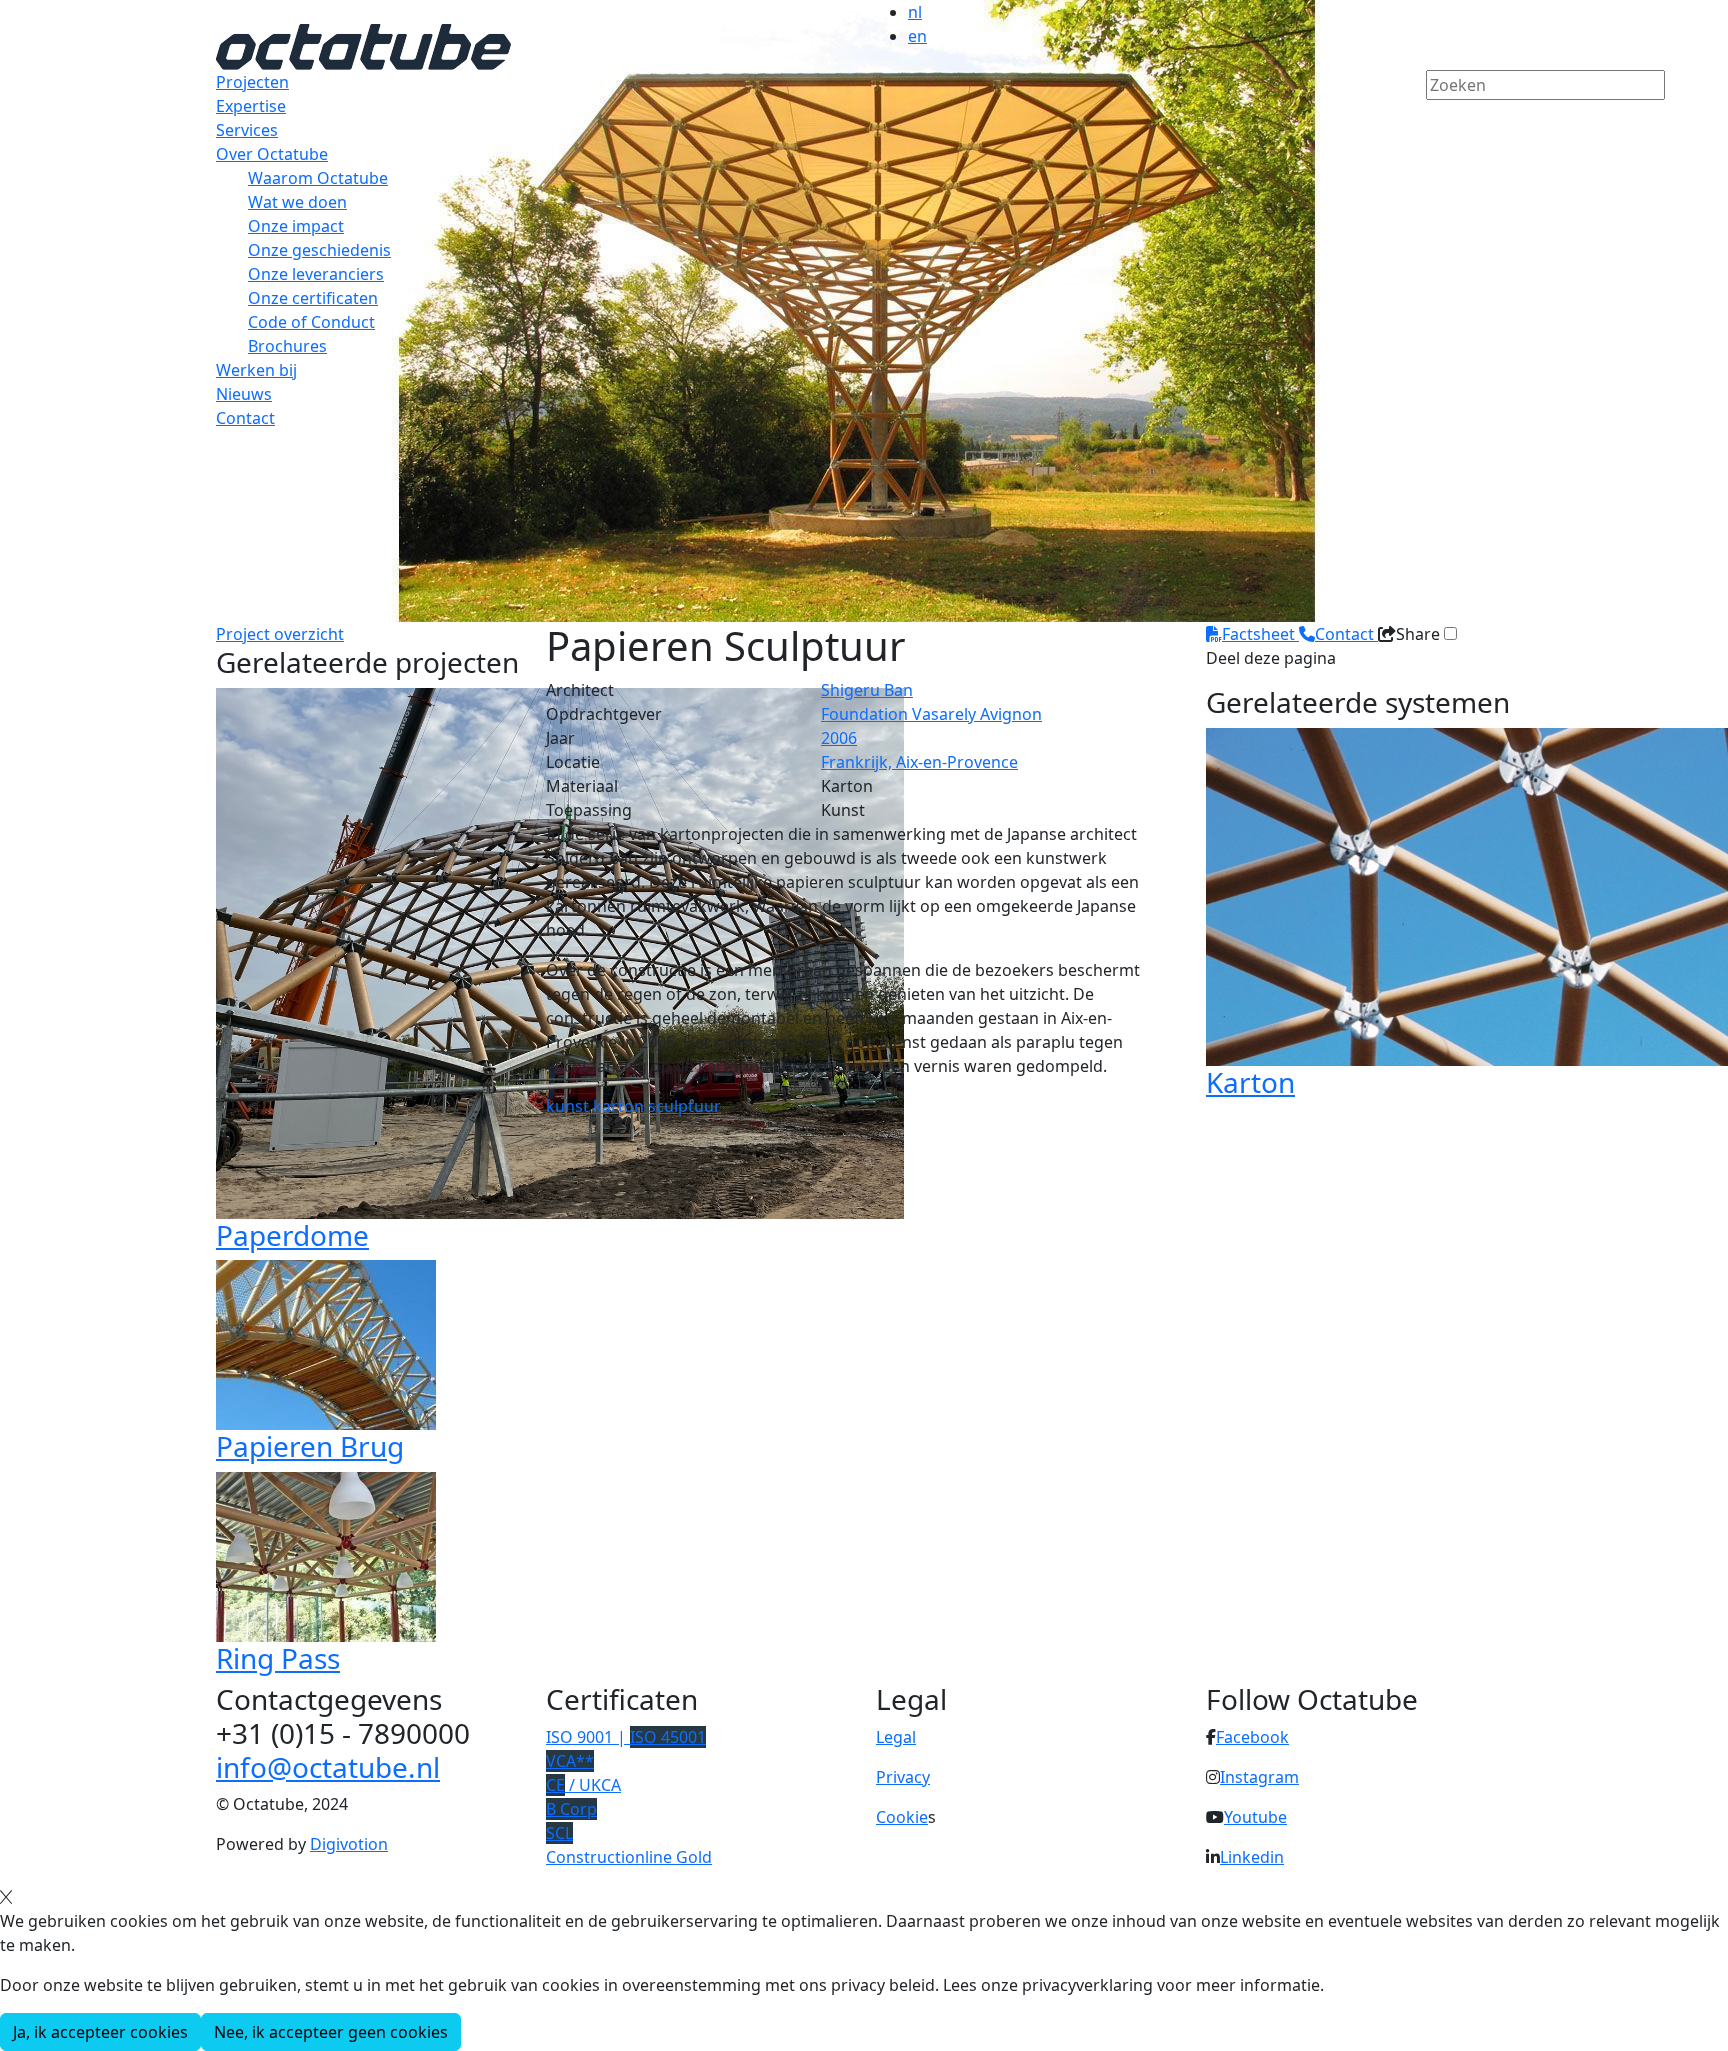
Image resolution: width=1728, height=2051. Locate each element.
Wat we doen (297, 202)
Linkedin (1252, 1857)
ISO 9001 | (626, 1737)
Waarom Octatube (318, 178)
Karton (1250, 1082)
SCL (559, 1833)
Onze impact (296, 226)
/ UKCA (583, 1785)
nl (915, 12)
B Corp (571, 1809)
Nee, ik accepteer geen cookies (331, 2032)
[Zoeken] (1439, 119)
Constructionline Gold (629, 1857)
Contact (245, 418)
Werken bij (256, 370)
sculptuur (684, 1106)
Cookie (902, 1817)
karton (620, 1106)
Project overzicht (280, 634)
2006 (839, 738)
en (917, 36)
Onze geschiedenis (319, 250)
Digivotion (349, 1844)
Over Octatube (272, 154)
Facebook (1252, 1737)
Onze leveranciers (316, 274)
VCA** (570, 1761)
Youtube (1255, 1817)
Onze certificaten (313, 298)
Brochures (287, 346)
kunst (569, 1106)
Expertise (251, 106)
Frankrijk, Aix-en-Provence (919, 762)
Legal (896, 1737)
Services (247, 130)
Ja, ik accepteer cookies (100, 2032)
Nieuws (244, 394)
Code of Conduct (311, 322)
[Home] (363, 45)
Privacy (903, 1777)
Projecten (252, 82)
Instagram (1259, 1777)
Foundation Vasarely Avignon (931, 714)
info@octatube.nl (328, 1767)
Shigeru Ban (867, 690)
